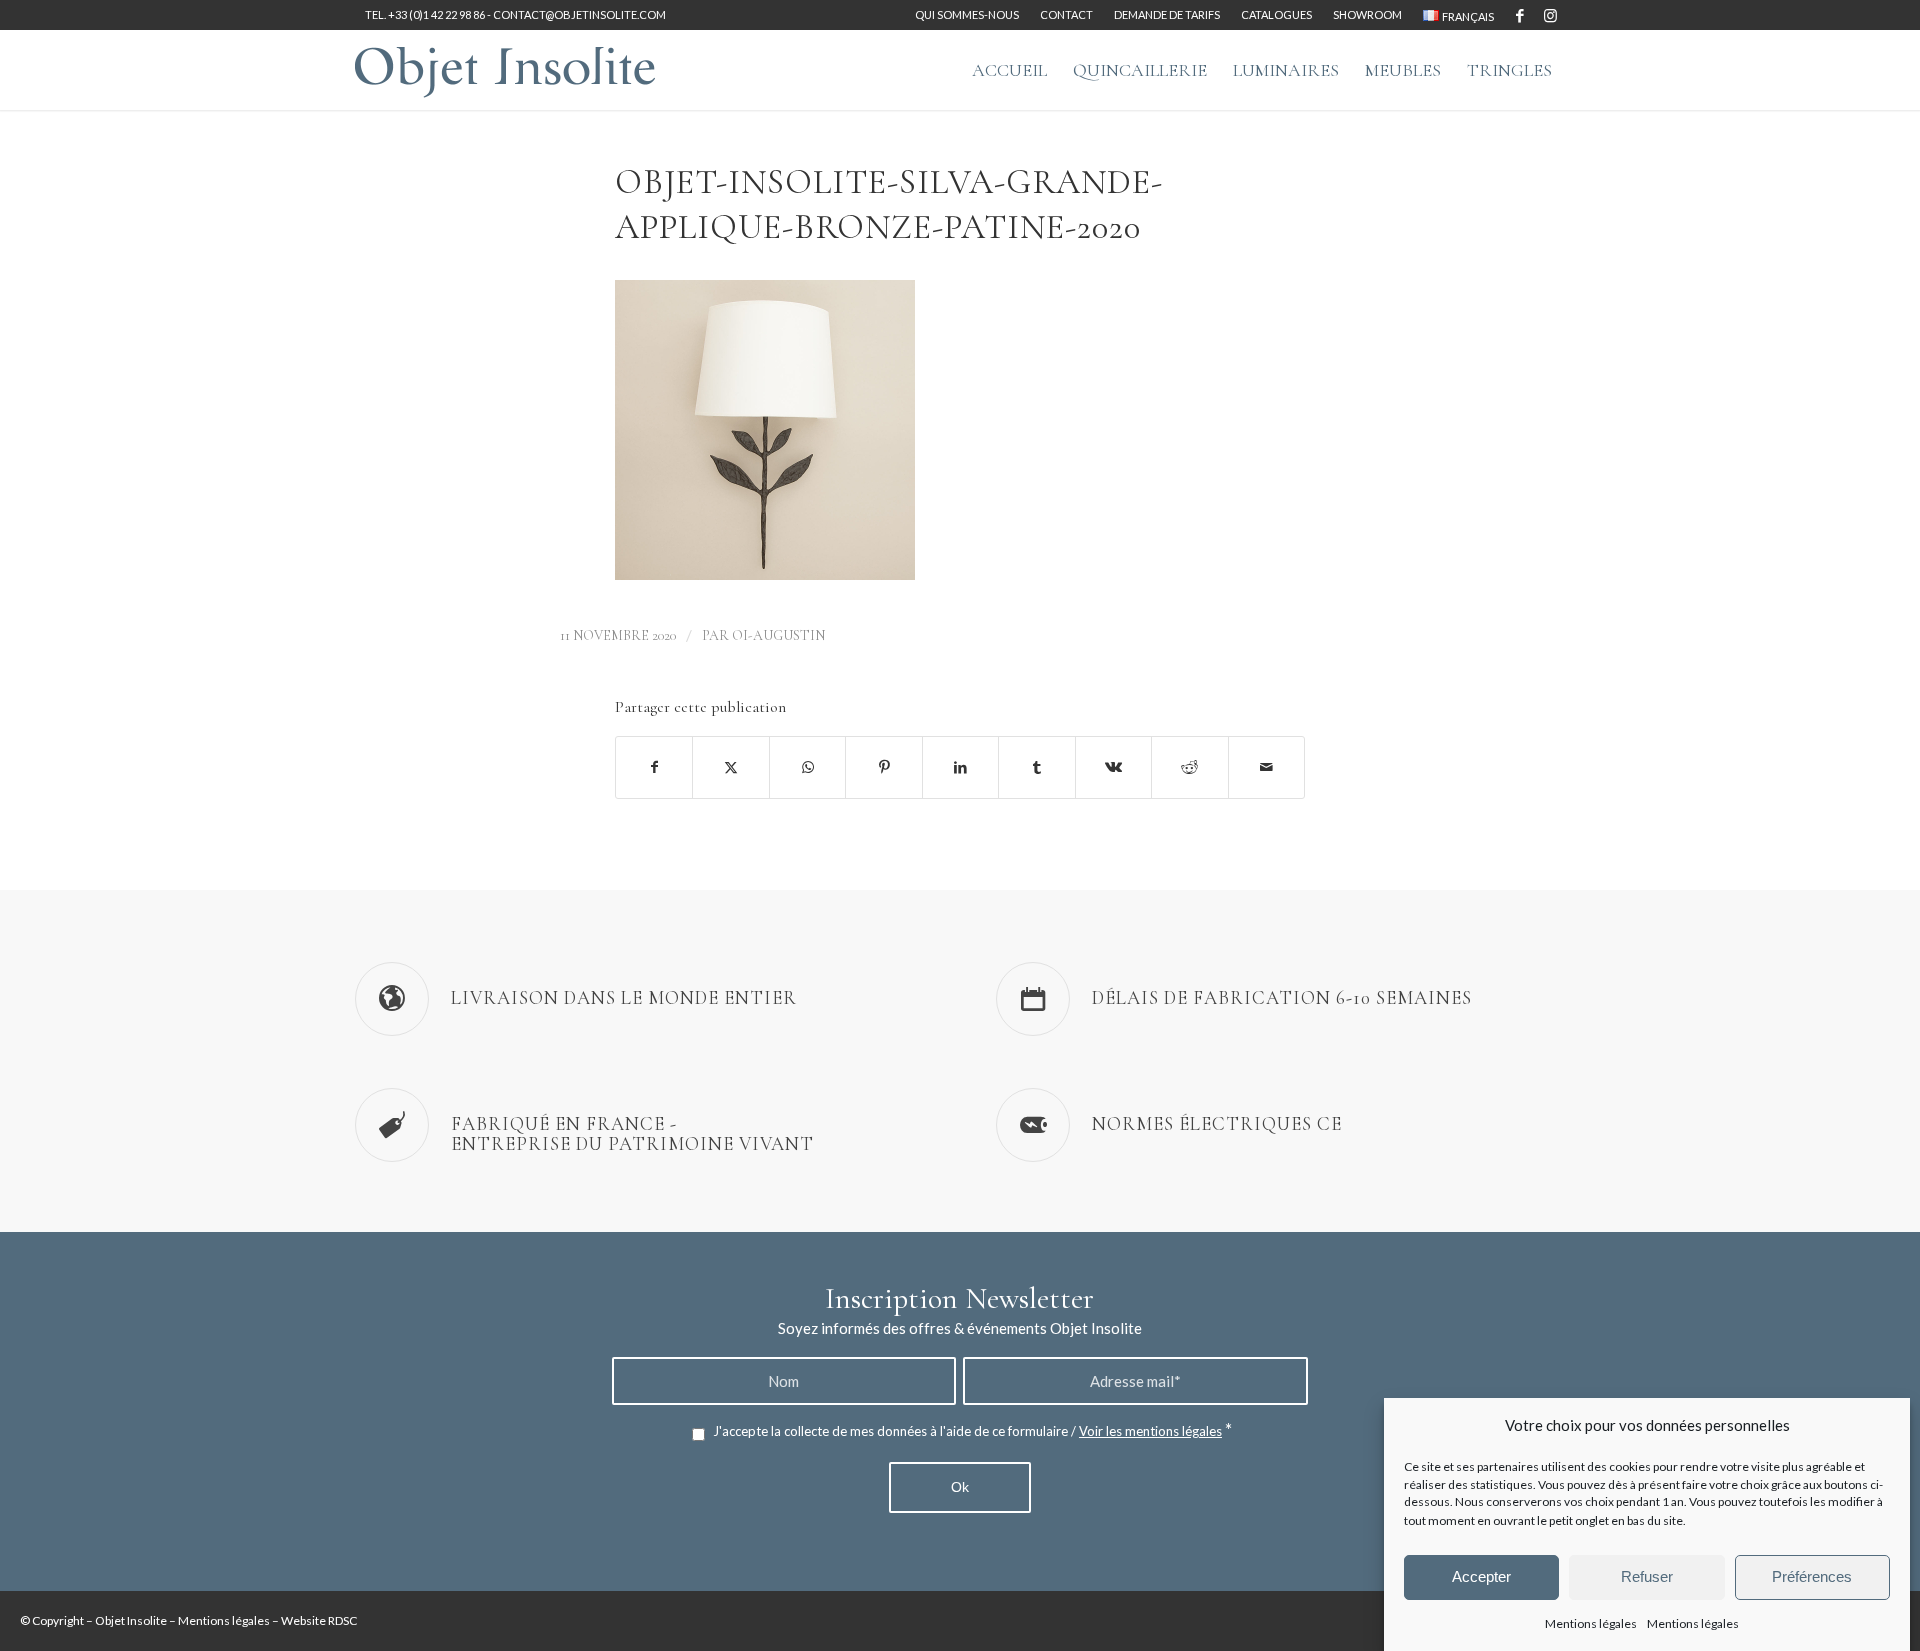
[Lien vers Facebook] (1519, 15)
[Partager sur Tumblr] (1036, 767)
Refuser (1647, 1576)
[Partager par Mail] (1267, 767)
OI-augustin (778, 635)
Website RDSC (319, 1620)
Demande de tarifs (1167, 14)
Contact (1066, 14)
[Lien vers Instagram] (1550, 15)
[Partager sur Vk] (1113, 767)
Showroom (1367, 14)
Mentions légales (1591, 1622)
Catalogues (1276, 14)
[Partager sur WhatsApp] (807, 767)
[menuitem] (967, 15)
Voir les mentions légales (1150, 1431)
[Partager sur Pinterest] (883, 767)
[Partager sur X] (730, 767)
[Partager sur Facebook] (654, 767)
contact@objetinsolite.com (579, 14)
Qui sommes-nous (967, 14)
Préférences (1812, 1576)
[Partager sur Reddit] (1189, 767)
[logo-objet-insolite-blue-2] (505, 70)
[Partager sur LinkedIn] (960, 767)
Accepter (1481, 1576)
